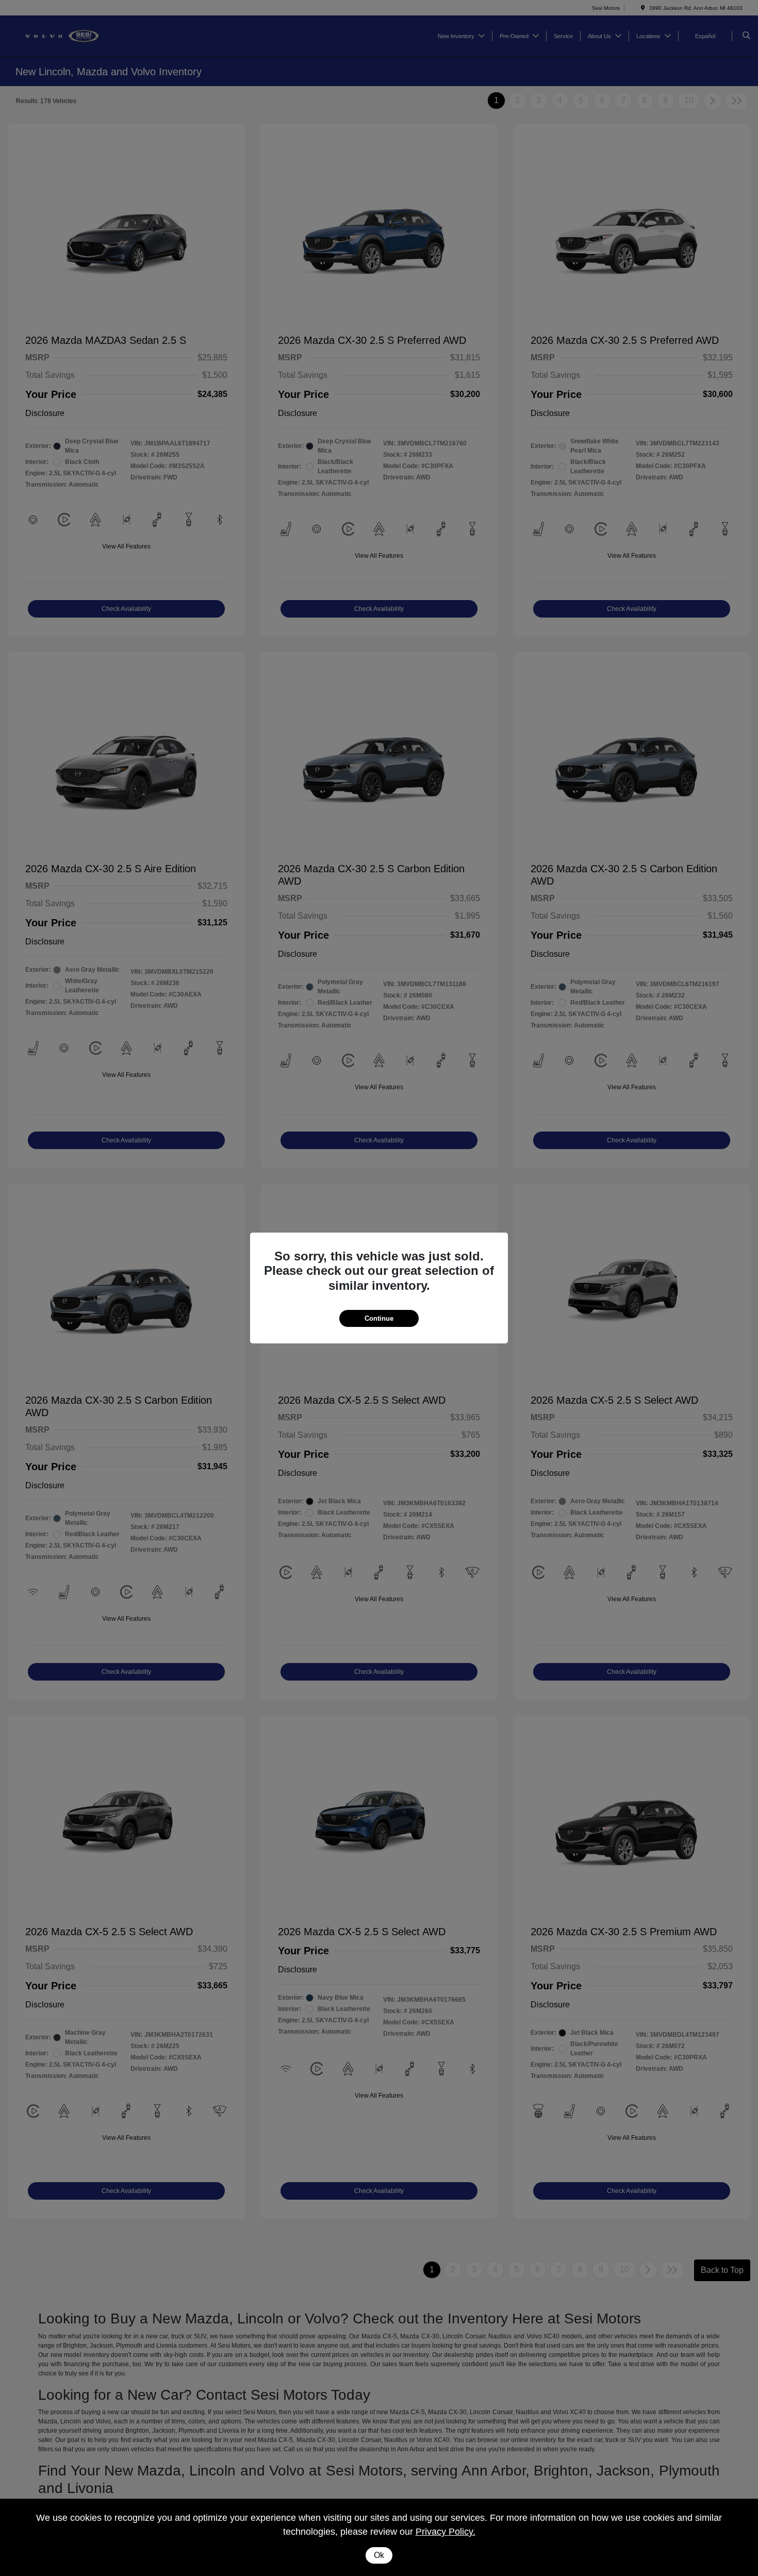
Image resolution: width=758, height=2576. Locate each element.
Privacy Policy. (446, 2532)
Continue (379, 1318)
